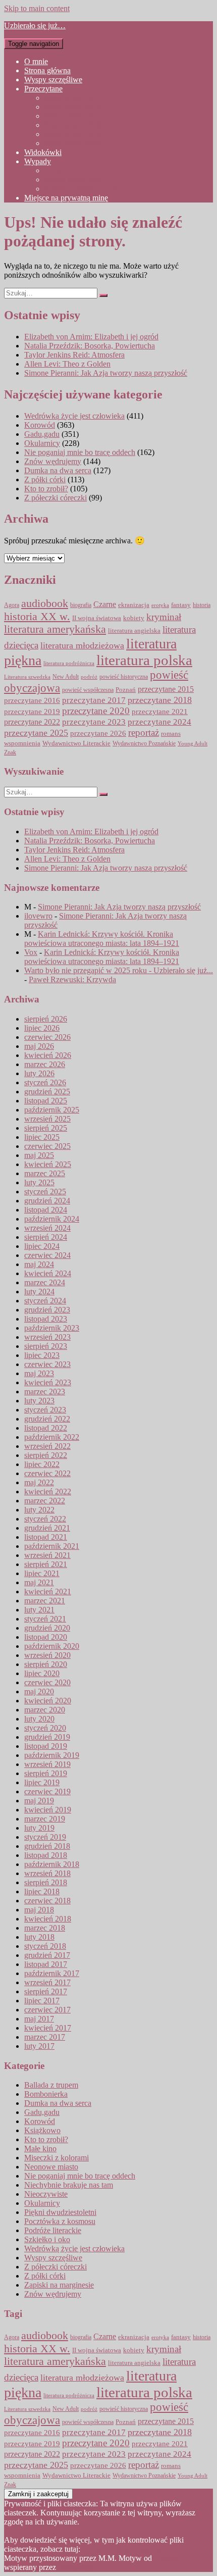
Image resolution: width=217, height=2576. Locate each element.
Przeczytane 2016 (73, 107)
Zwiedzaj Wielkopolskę (82, 189)
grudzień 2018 (47, 1846)
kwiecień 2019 (48, 1810)
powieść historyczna (124, 677)
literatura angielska (134, 631)
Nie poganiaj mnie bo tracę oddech (80, 452)
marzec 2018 (45, 1928)
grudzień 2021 (47, 1528)
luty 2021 (39, 1610)
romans (171, 734)
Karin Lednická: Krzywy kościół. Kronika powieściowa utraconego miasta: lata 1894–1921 (102, 939)
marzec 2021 (45, 1601)
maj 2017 (39, 2019)
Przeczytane (43, 89)
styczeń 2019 (45, 1837)
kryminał (164, 617)
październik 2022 (52, 1437)
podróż (89, 677)
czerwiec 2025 (47, 1146)
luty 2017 (39, 2046)
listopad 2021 (46, 1537)
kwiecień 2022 (48, 1492)
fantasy (181, 605)
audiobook (45, 603)
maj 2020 (39, 1691)
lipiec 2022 (42, 1464)
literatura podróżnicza (69, 663)
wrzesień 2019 (47, 1764)
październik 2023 (52, 1328)
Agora (12, 605)
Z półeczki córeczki (56, 498)
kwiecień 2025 (48, 1164)
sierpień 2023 (46, 1346)
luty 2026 (39, 1073)
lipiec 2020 (42, 1673)
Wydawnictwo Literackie (76, 743)
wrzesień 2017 (47, 1982)
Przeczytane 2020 (73, 143)
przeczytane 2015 (166, 689)
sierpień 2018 (46, 1882)
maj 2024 (39, 1264)
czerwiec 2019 (47, 1791)
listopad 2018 (46, 1855)
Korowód (40, 425)
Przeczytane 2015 (73, 98)
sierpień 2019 (46, 1773)
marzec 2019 (45, 1819)
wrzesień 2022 (47, 1446)
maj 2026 (39, 1046)
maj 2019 (39, 1801)
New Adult (66, 677)
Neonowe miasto (51, 2167)
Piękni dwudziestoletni (60, 2212)
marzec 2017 (45, 2037)
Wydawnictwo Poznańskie (144, 744)
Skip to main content (37, 8)
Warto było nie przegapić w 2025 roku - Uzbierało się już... (119, 970)
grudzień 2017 (47, 1955)
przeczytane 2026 (98, 733)
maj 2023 (39, 1373)
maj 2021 (39, 1582)
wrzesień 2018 (47, 1873)
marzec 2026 (45, 1064)
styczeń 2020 (45, 1728)
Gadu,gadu (42, 434)
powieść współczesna (88, 690)
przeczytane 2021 (160, 712)
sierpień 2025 (46, 1128)
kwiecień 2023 (48, 1382)
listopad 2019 (46, 1746)
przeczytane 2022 (32, 722)
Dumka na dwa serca (58, 470)
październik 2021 (52, 1546)
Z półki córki (45, 479)
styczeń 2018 (45, 1946)
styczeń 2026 (45, 1082)
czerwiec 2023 (47, 1364)
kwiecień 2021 (48, 1592)
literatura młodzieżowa (82, 645)
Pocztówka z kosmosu (60, 2221)
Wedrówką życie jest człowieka (74, 416)
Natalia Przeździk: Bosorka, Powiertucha (90, 346)
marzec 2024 (45, 1282)
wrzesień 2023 (47, 1337)
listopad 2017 (46, 1964)
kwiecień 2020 (48, 1701)
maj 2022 (39, 1482)
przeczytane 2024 (159, 722)
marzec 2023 (45, 1392)
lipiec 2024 (42, 1246)
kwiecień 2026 (48, 1055)
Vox (31, 952)
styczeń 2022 (45, 1519)
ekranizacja (134, 605)
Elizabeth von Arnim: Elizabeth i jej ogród (91, 337)
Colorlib (167, 2558)
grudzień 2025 (47, 1092)
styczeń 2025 (45, 1192)
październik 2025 (52, 1110)
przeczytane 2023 (94, 722)
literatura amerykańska (55, 629)
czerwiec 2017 (47, 2010)
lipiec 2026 (42, 1028)
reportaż (144, 733)
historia (202, 605)
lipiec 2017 (42, 2001)
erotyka (160, 605)
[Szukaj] (103, 295)
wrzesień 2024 (47, 1228)
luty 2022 (39, 1510)
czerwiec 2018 (47, 1901)
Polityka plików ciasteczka (125, 2549)
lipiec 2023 (42, 1355)
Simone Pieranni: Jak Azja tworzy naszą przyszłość (106, 373)
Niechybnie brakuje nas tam (69, 2185)
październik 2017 (52, 1973)
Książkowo (42, 2130)
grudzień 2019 (47, 1737)
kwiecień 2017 (48, 2028)
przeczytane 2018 (160, 700)
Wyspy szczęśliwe (53, 80)
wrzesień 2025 (47, 1119)
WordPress (75, 2567)
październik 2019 (52, 1755)
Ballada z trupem (51, 2085)
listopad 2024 (46, 1210)
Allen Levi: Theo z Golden (67, 364)
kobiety (134, 618)
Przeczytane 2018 (73, 125)
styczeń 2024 (45, 1301)
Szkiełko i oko (47, 2239)
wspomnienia (22, 743)
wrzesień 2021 (47, 1555)
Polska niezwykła (72, 180)
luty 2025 (39, 1182)
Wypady (38, 161)
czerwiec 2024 (47, 1255)
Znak (10, 753)
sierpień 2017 (46, 1991)
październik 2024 (52, 1219)
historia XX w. (37, 616)
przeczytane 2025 (36, 733)
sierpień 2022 (46, 1455)
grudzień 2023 (47, 1310)
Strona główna (47, 70)
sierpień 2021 (46, 1564)
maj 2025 (39, 1155)
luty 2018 (39, 1937)
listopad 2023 (46, 1319)
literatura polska (144, 660)
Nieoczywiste (46, 2194)
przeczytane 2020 (96, 711)
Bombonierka (46, 2094)
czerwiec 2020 (47, 1682)
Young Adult (193, 744)
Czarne (105, 604)
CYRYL (58, 170)
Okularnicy (42, 443)
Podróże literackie (53, 2230)
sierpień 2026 (46, 1019)
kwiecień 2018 (48, 1919)
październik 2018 (52, 1864)
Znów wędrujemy (53, 461)
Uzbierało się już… (35, 26)
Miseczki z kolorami (57, 2158)
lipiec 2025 (42, 1137)
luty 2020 (39, 1719)
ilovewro (38, 916)
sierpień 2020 (46, 1664)
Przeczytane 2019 (73, 134)
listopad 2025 (46, 1101)
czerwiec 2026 (47, 1037)
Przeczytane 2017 (73, 116)
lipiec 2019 (42, 1782)
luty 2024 (39, 1292)
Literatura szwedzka (27, 677)
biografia (81, 605)
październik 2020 (52, 1646)
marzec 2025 (45, 1173)
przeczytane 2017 (94, 700)
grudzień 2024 (47, 1201)
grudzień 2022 (47, 1419)
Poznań (126, 690)
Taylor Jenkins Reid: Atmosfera (74, 355)
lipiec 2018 (42, 1891)
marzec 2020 (45, 1710)
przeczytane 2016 (32, 700)
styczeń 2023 (45, 1410)
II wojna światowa (97, 618)
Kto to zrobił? (46, 489)
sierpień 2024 (46, 1237)
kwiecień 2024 (48, 1273)
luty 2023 (39, 1401)
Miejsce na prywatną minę (66, 198)
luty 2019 (39, 1828)
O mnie (36, 61)
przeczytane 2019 (32, 711)
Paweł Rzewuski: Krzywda (72, 979)
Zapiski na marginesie (59, 2285)
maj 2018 (39, 1910)
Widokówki (43, 152)
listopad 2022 (46, 1428)
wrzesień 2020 (47, 1655)
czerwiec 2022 (47, 1473)
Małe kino (40, 2149)
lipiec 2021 (42, 1573)
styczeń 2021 (45, 1619)
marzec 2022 (45, 1501)
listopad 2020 (46, 1637)
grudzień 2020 (47, 1628)
